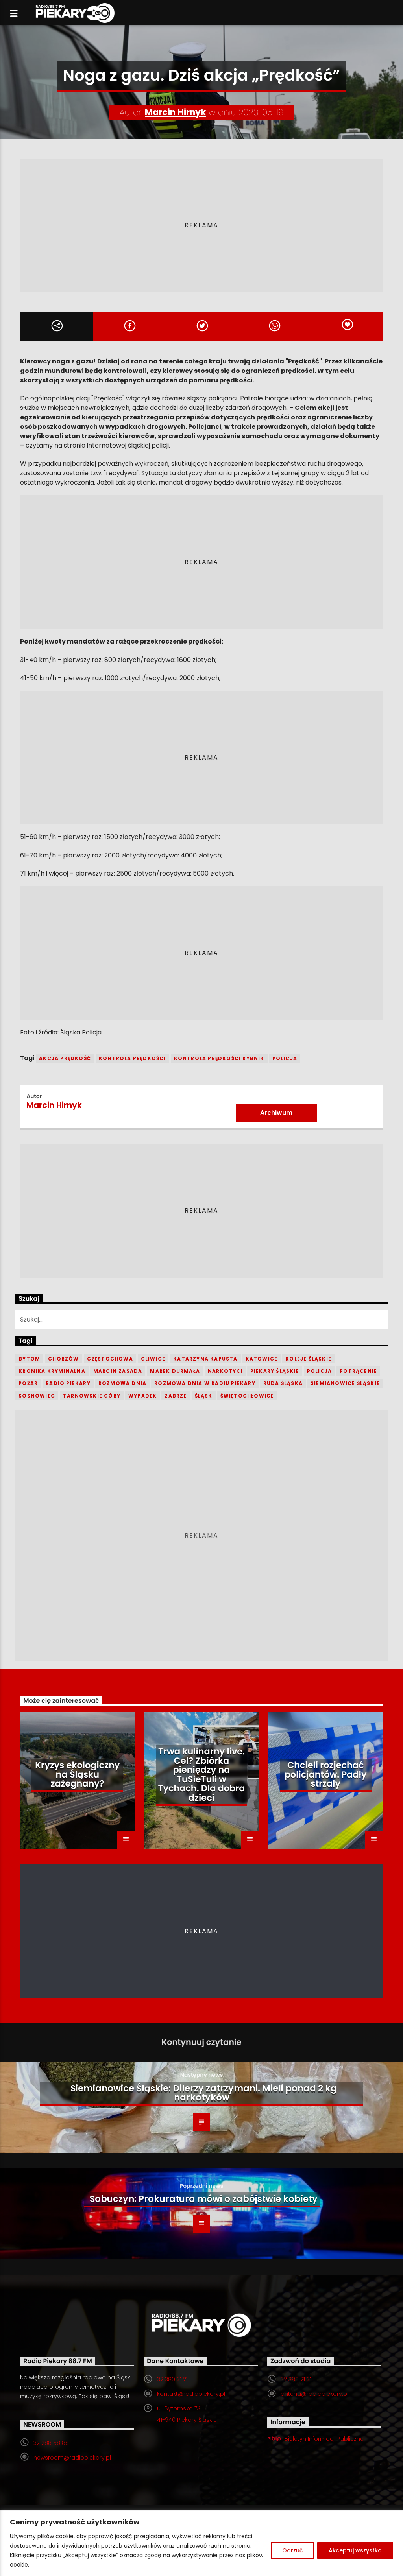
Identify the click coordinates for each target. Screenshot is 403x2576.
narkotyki (225, 1371)
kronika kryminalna (52, 1371)
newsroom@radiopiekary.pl (72, 2458)
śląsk (204, 1396)
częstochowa (110, 1359)
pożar (28, 1383)
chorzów (63, 1359)
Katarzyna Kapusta (205, 1359)
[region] (201, 2543)
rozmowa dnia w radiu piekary (205, 1383)
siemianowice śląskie (345, 1383)
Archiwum (276, 1113)
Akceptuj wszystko (355, 2550)
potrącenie (358, 1371)
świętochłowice (247, 1396)
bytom (29, 1359)
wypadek (142, 1396)
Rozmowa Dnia (122, 1383)
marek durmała (175, 1371)
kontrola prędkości (132, 1058)
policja (285, 1058)
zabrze (176, 1396)
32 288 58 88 (51, 2443)
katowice (262, 1359)
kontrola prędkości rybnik (219, 1058)
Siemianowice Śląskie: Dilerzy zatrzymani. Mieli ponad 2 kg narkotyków (204, 2093)
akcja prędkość (65, 1058)
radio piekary (68, 1383)
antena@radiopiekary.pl (314, 2394)
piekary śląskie (275, 1371)
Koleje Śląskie (308, 1359)
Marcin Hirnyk (175, 112)
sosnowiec (37, 1396)
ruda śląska (283, 1383)
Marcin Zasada (118, 1371)
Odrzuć (292, 2550)
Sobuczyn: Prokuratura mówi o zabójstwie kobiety (204, 2199)
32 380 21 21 (172, 2379)
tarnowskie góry (92, 1396)
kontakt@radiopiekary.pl (191, 2394)
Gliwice (153, 1359)
